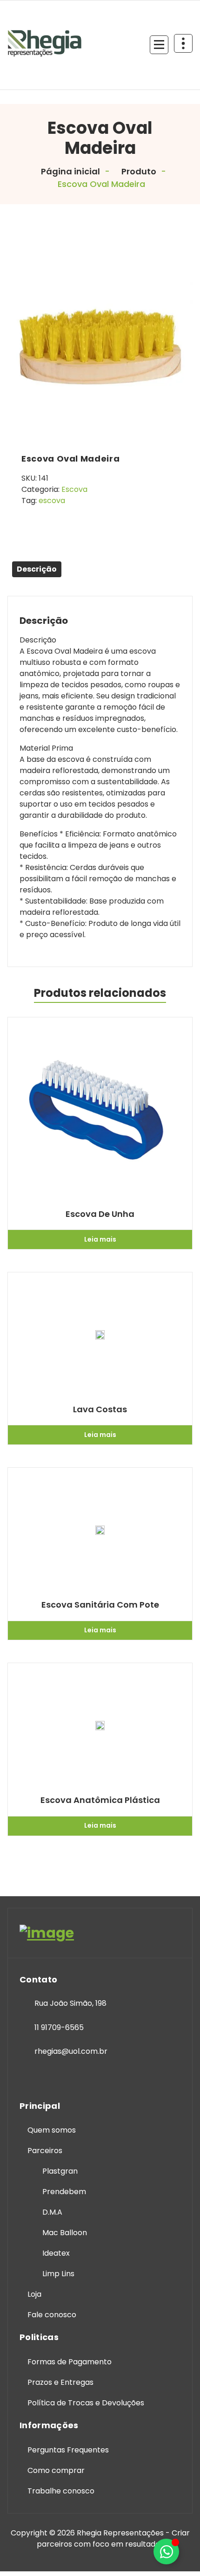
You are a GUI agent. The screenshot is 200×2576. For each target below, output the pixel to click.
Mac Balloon (65, 2233)
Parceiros (45, 2151)
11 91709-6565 (59, 2027)
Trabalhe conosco (61, 2491)
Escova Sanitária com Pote (100, 1605)
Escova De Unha (100, 1214)
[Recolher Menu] (159, 45)
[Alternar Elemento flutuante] (166, 2552)
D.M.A (52, 2212)
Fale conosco (52, 2315)
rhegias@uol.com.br (71, 2051)
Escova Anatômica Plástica (100, 1800)
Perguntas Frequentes (68, 2450)
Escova (74, 489)
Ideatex (56, 2253)
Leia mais (100, 1239)
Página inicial (70, 171)
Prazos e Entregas (60, 2382)
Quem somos (52, 2130)
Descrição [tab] (37, 569)
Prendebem (64, 2192)
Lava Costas (100, 1409)
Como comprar (56, 2470)
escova (52, 501)
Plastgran (60, 2171)
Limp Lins (58, 2274)
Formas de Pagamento (70, 2362)
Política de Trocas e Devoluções (86, 2403)
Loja (34, 2294)
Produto (138, 171)
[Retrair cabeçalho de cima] (183, 43)
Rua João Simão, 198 (70, 2003)
